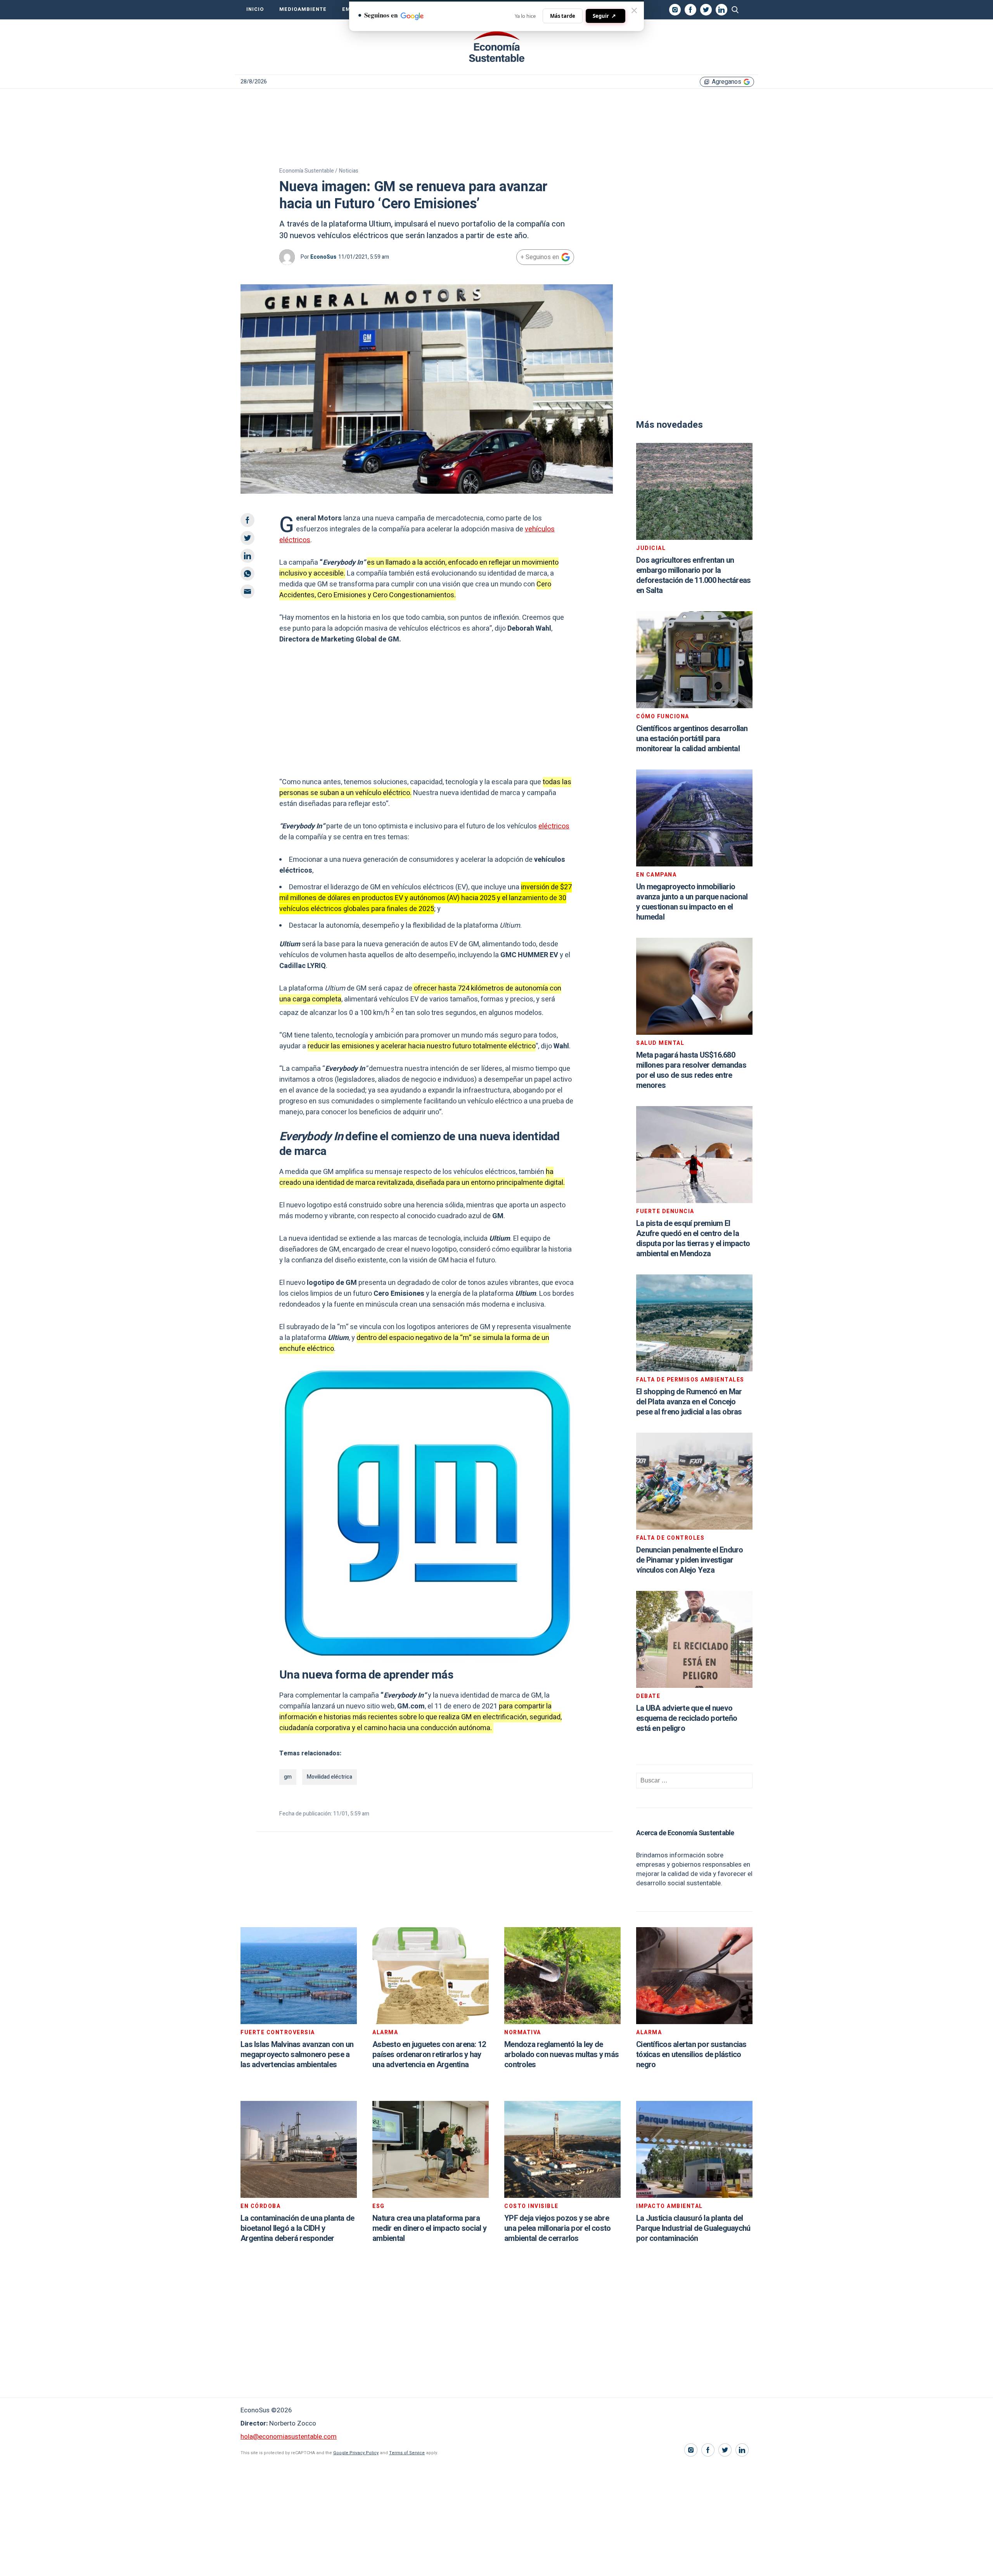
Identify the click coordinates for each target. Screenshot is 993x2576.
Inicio (255, 9)
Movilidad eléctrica (330, 1777)
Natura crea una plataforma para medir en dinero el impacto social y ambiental (429, 2228)
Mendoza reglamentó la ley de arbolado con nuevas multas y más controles (561, 2055)
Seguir (604, 16)
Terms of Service (407, 2453)
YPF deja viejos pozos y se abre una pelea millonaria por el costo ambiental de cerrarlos (557, 2228)
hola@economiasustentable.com (289, 2437)
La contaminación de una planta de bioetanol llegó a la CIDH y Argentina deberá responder (297, 2228)
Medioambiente (303, 9)
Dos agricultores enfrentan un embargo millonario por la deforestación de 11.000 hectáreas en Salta (693, 575)
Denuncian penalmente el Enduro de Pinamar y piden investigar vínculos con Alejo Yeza (690, 1560)
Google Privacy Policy (356, 2453)
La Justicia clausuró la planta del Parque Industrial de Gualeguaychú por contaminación (693, 2228)
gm (288, 1777)
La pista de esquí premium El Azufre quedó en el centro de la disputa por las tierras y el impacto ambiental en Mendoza (693, 1239)
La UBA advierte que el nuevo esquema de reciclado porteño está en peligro (687, 1718)
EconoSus (323, 257)
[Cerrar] (634, 10)
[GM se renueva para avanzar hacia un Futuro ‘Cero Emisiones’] (496, 47)
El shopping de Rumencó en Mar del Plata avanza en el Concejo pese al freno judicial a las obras (689, 1402)
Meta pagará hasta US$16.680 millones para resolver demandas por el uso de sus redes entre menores (691, 1070)
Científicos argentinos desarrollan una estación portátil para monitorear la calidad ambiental (692, 739)
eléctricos (554, 826)
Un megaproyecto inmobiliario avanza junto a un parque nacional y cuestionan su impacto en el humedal (692, 902)
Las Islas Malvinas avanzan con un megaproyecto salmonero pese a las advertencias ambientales (297, 2055)
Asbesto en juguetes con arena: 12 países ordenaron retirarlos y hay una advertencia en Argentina (429, 2055)
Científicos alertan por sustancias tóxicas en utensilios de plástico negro (691, 2055)
